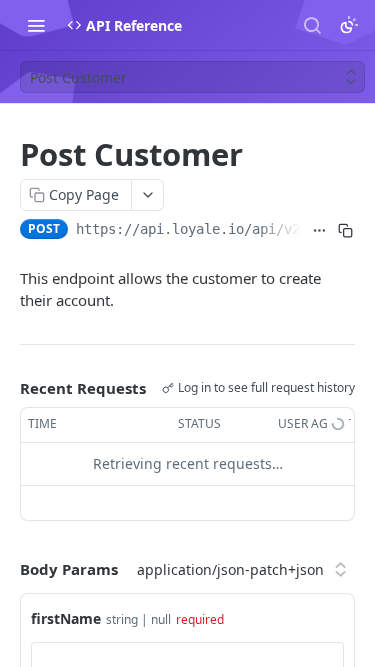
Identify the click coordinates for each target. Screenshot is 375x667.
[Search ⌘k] (312, 25)
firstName (66, 618)
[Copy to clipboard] (346, 231)
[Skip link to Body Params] (6, 569)
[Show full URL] (319, 231)
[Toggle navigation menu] (36, 25)
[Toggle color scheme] (349, 25)
